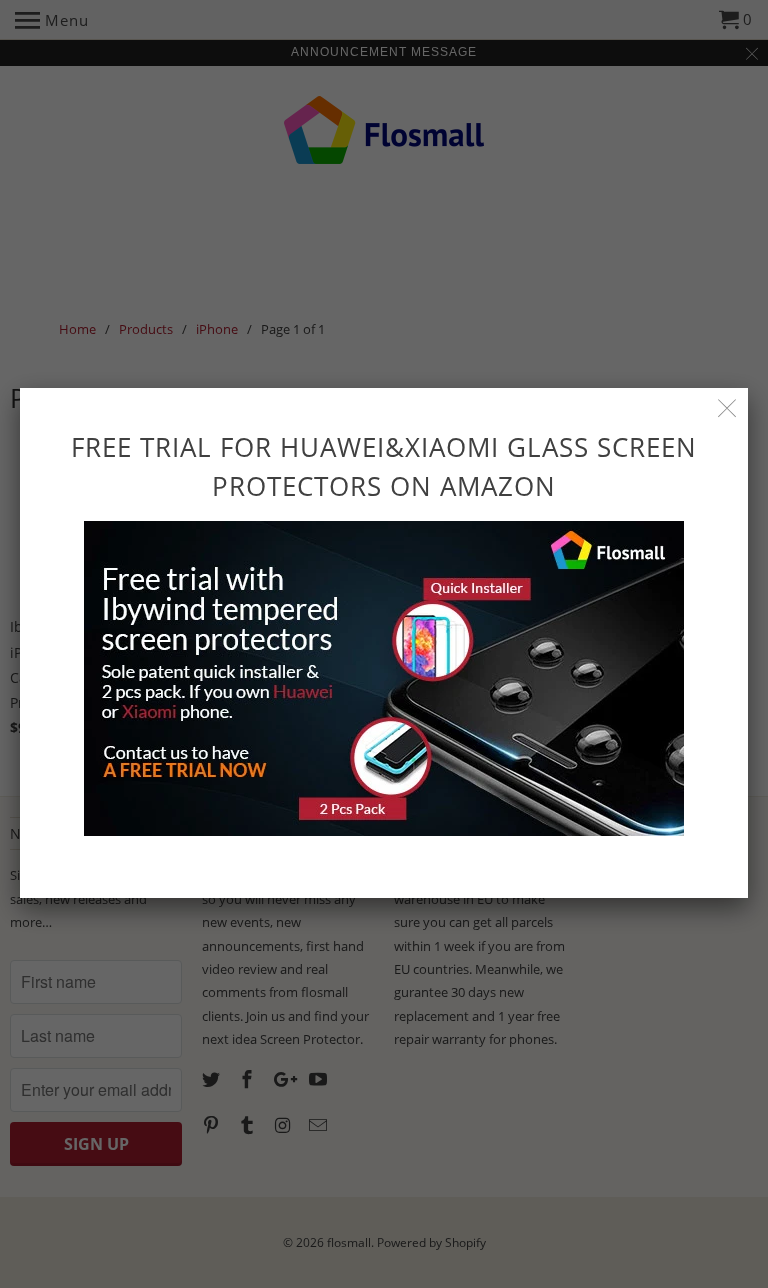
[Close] (727, 408)
